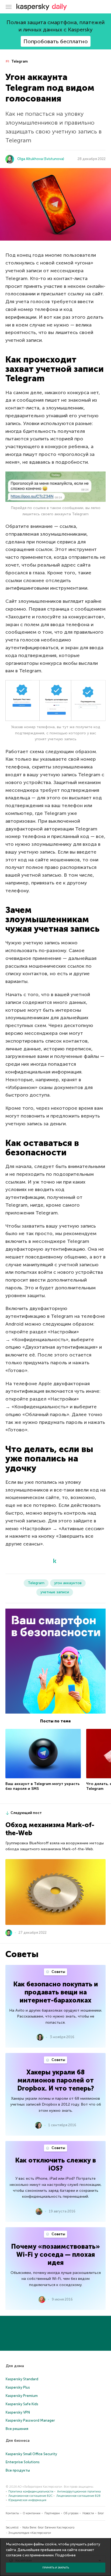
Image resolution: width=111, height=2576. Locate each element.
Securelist (12, 2528)
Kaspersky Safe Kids (22, 2404)
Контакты (12, 2513)
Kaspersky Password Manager (30, 2420)
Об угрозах (71, 2513)
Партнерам (52, 2513)
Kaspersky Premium (22, 2396)
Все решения (17, 2429)
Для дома (15, 2366)
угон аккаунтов (68, 1583)
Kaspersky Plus (18, 2387)
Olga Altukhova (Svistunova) (41, 159)
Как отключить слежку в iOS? (55, 2164)
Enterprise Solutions (23, 2462)
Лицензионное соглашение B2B (78, 2496)
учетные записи (55, 1592)
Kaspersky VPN (18, 2412)
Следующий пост (26, 1813)
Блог (101, 2513)
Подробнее (65, 2555)
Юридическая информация (27, 2500)
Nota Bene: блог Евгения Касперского (48, 2528)
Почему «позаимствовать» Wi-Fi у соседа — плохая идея (55, 2254)
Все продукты (18, 2470)
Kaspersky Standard (22, 2379)
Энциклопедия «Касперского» (30, 2533)
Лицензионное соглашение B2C (30, 2496)
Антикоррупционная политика (79, 2492)
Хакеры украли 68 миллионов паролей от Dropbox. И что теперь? (56, 2080)
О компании (32, 2513)
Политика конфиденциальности (31, 2492)
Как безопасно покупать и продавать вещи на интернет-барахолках (56, 1992)
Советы (58, 1972)
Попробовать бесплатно (56, 41)
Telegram (19, 61)
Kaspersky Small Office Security (31, 2454)
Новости (88, 2513)
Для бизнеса (18, 2441)
